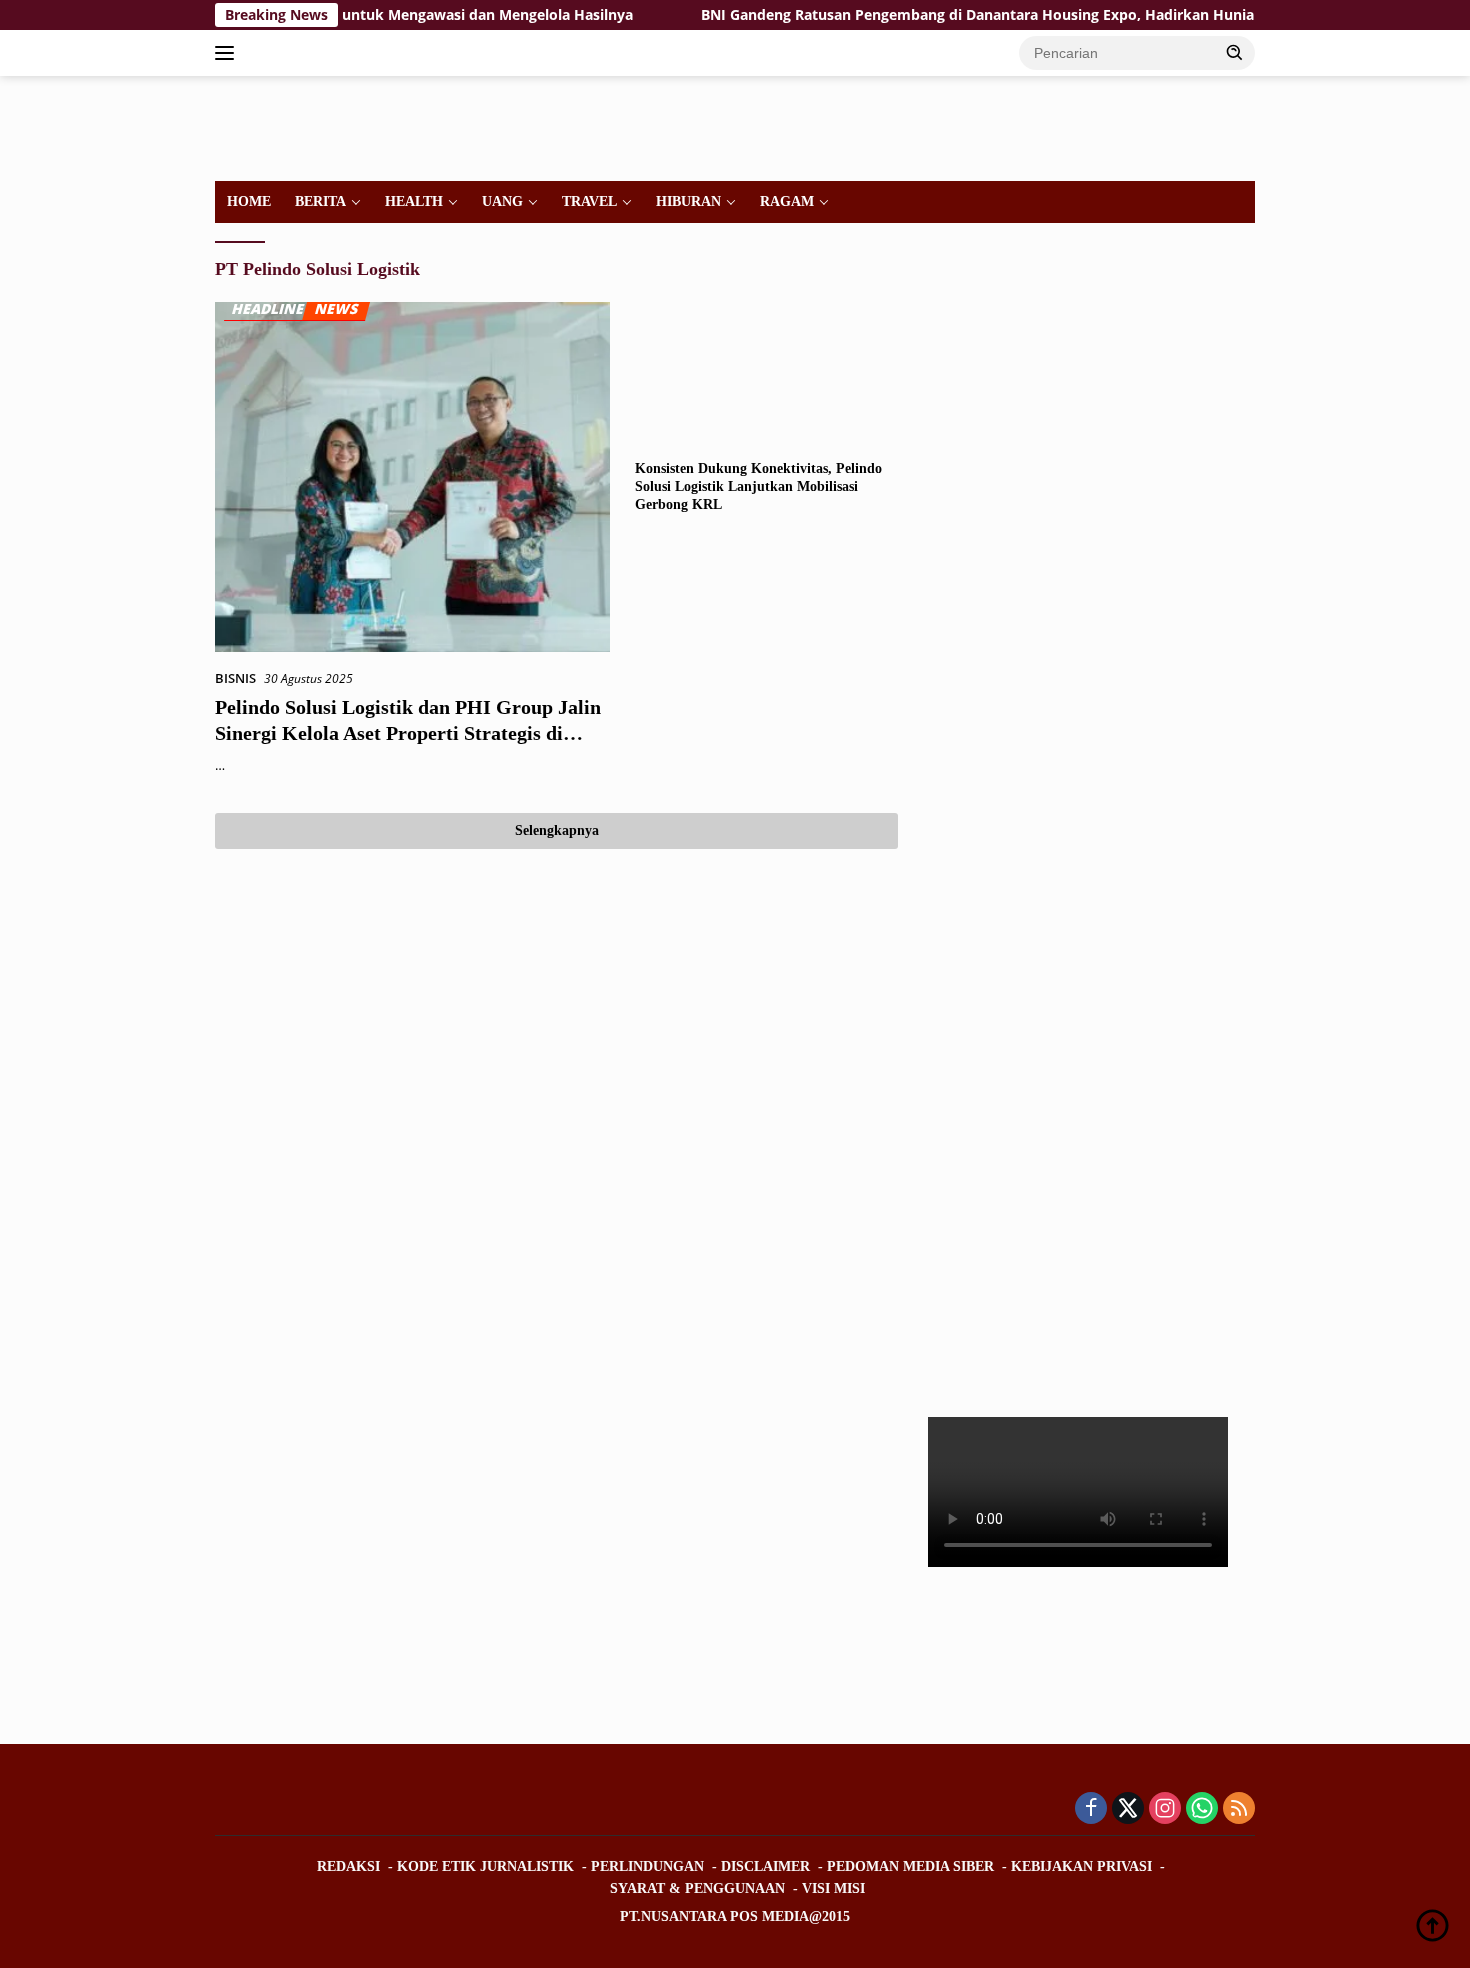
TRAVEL (589, 201)
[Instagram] (1165, 1809)
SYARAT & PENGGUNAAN (697, 1888)
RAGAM (787, 201)
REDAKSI (348, 1866)
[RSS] (1239, 1809)
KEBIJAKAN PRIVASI (1081, 1866)
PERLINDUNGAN (647, 1866)
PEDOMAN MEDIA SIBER (910, 1866)
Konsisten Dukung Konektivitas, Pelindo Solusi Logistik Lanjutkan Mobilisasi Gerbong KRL (758, 486)
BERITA (320, 201)
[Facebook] (1091, 1809)
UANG (502, 201)
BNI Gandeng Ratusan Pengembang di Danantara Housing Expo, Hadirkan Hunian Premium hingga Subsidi (1011, 15)
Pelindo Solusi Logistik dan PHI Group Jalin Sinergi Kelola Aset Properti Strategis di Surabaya (408, 733)
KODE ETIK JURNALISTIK (485, 1866)
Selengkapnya (557, 830)
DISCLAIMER (765, 1866)
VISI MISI (833, 1888)
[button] (1235, 52)
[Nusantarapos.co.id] (351, 126)
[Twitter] (1128, 1809)
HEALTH (414, 201)
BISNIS (235, 678)
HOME (249, 201)
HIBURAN (688, 201)
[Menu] (228, 53)
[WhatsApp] (1202, 1809)
